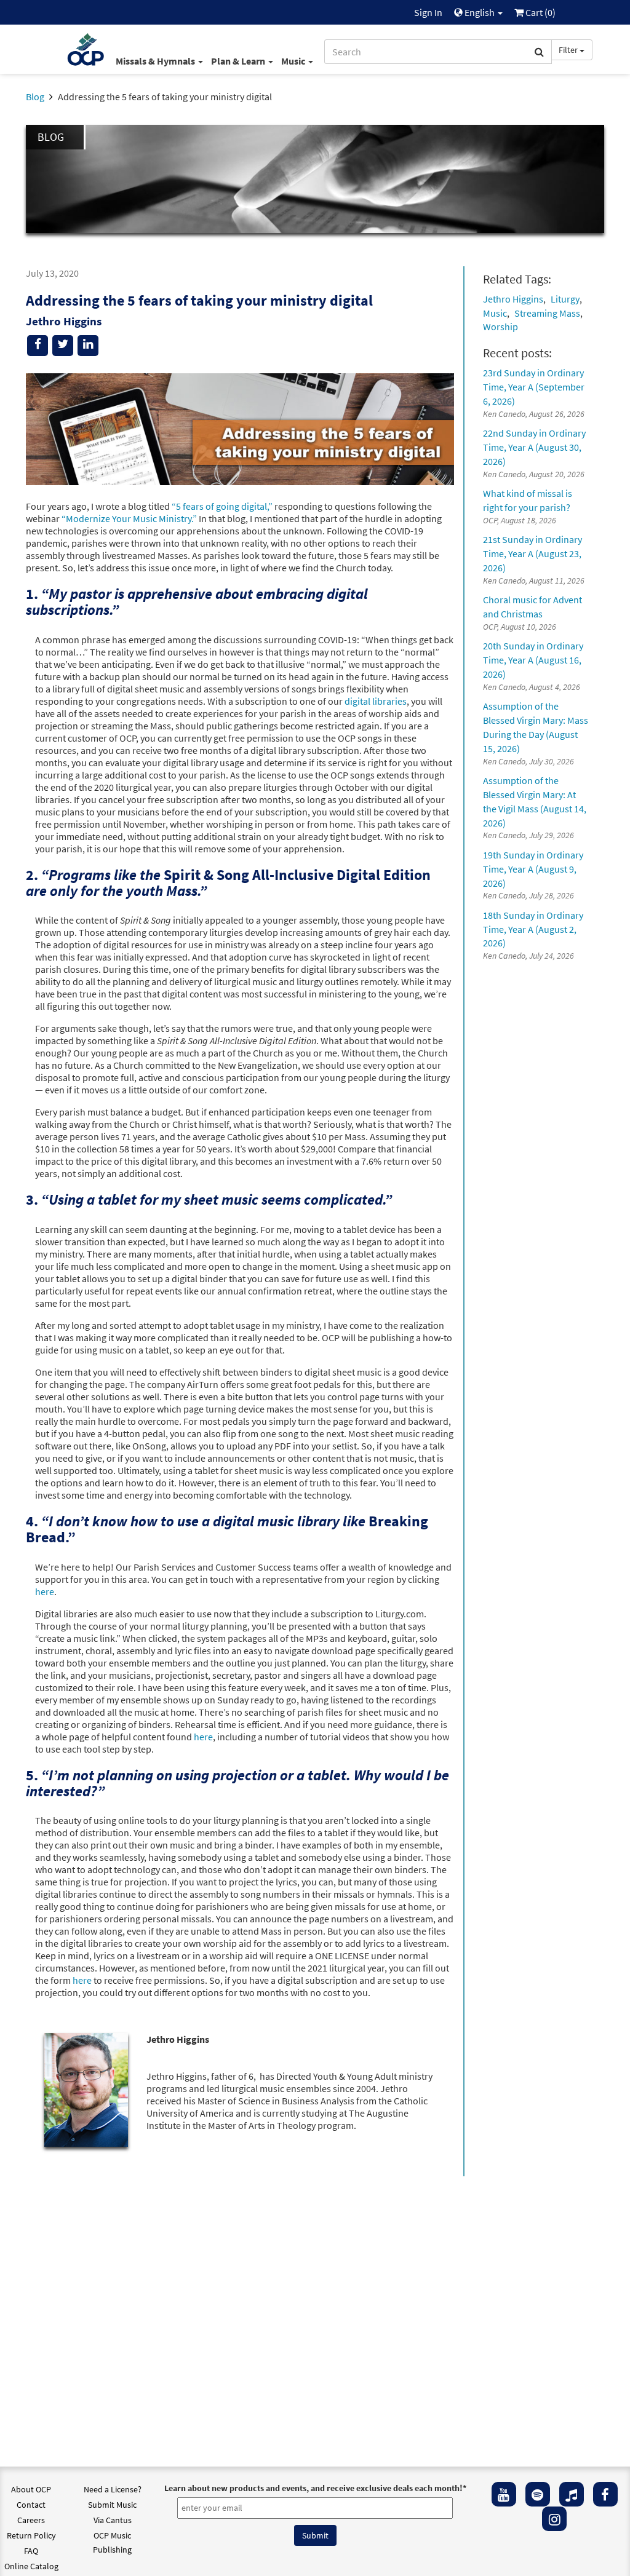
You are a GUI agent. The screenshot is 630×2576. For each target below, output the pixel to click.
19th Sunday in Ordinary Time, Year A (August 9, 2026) (533, 869)
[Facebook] (605, 2494)
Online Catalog (31, 2566)
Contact (31, 2505)
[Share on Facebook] (38, 346)
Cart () (540, 12)
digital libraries (376, 701)
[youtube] (504, 2494)
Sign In (428, 12)
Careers (31, 2520)
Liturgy (565, 299)
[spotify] (538, 2494)
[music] (572, 2494)
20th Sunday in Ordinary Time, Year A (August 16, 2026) (533, 660)
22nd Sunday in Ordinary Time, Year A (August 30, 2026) (534, 447)
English (480, 12)
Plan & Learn (239, 61)
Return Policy (31, 2535)
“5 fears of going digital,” (222, 506)
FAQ (31, 2551)
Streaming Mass (547, 313)
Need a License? (113, 2489)
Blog (35, 97)
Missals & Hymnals (156, 61)
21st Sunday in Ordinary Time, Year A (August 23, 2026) (532, 553)
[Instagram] (554, 2519)
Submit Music (112, 2505)
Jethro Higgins (513, 299)
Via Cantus (113, 2520)
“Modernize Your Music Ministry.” (129, 518)
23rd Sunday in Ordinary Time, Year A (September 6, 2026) (534, 387)
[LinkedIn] (88, 346)
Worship (500, 327)
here (45, 1591)
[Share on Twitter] (63, 346)
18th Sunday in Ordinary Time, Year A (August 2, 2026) (533, 929)
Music (294, 61)
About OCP (31, 2489)
